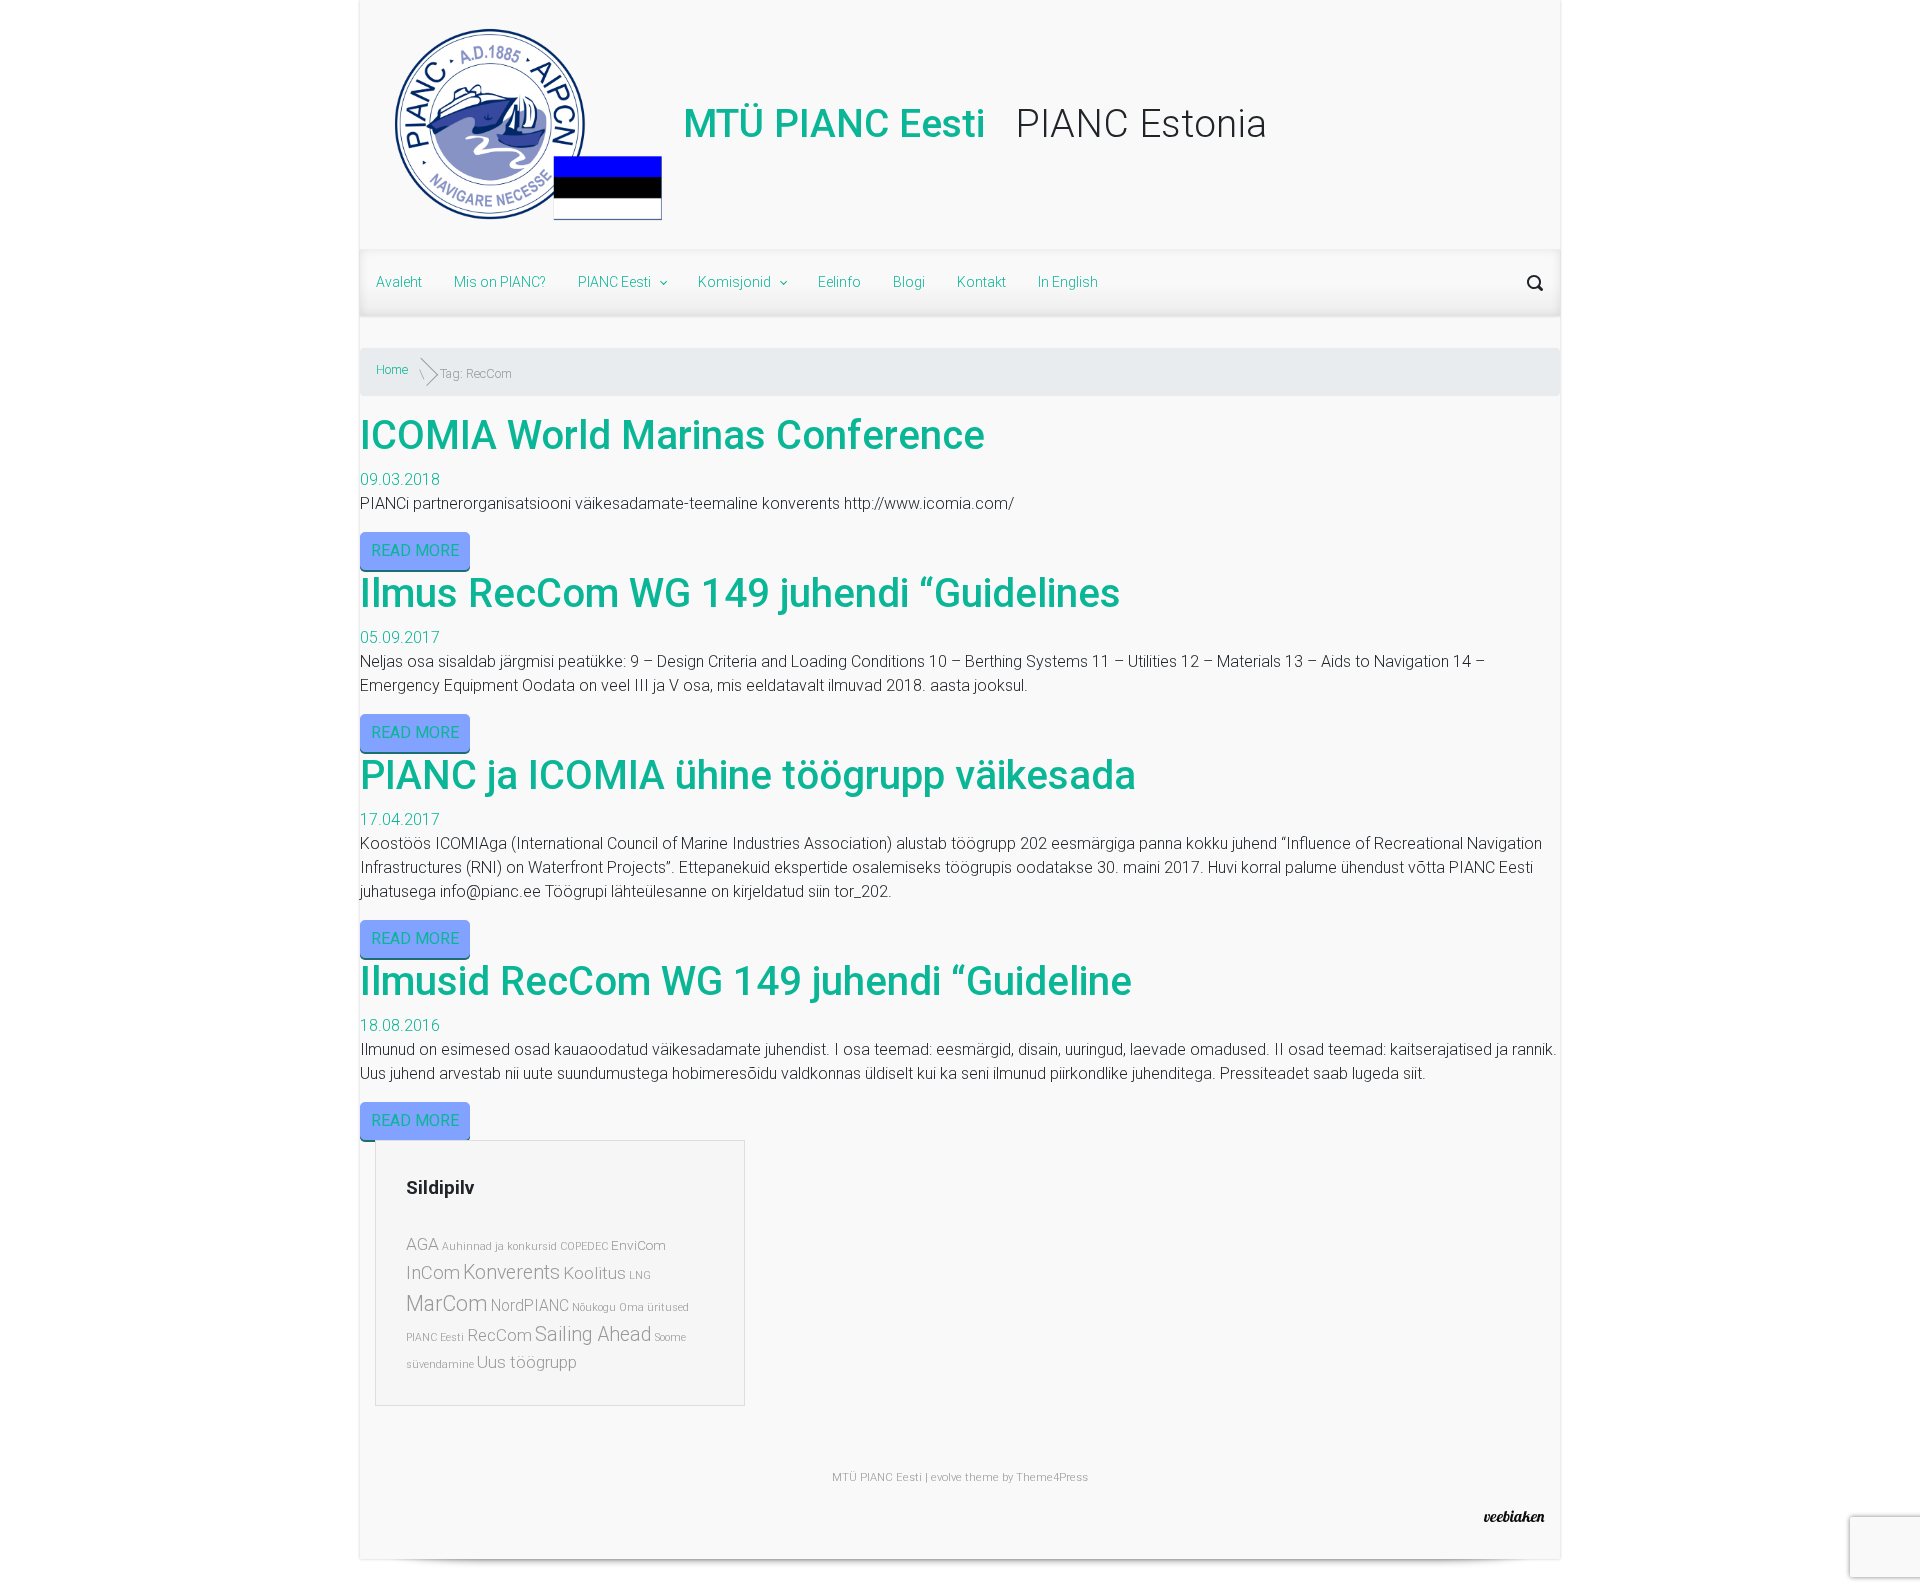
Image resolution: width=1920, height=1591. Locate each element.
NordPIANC (530, 1306)
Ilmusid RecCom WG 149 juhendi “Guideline (746, 981)
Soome (670, 1337)
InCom (433, 1273)
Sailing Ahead (593, 1334)
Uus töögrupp (527, 1362)
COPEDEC (584, 1246)
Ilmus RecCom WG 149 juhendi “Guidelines (740, 593)
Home (392, 369)
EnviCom (638, 1245)
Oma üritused (654, 1307)
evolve (946, 1477)
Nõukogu (594, 1307)
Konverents (511, 1272)
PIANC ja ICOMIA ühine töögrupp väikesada (748, 775)
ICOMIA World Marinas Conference (672, 435)
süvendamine (440, 1364)
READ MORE (415, 550)
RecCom (499, 1335)
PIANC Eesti (435, 1337)
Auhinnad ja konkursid (499, 1246)
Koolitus (594, 1273)
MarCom (447, 1303)
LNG (640, 1275)
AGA (422, 1244)
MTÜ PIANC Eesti (834, 124)
